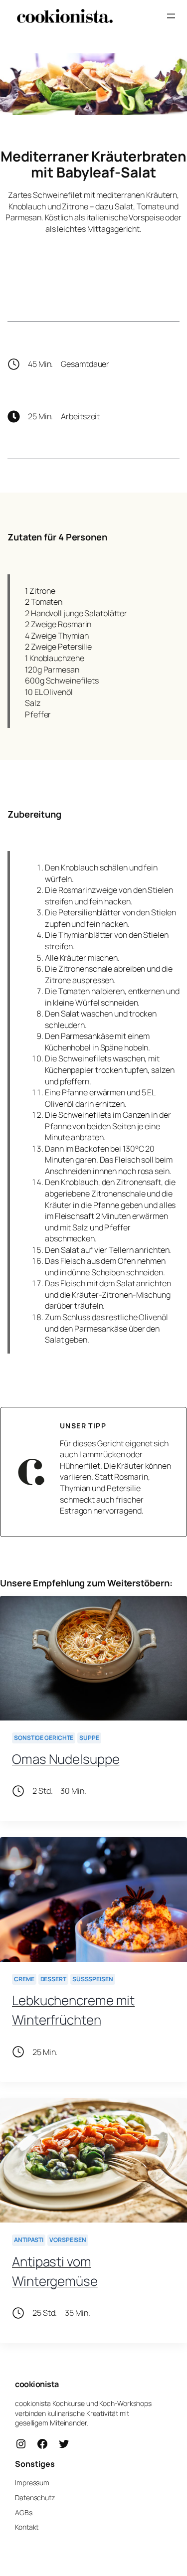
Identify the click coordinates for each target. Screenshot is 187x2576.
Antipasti (29, 2240)
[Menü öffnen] (171, 16)
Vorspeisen (68, 2240)
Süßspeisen (93, 1979)
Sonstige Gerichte (44, 1738)
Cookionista (37, 2384)
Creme (24, 1979)
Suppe (89, 1738)
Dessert (53, 1979)
